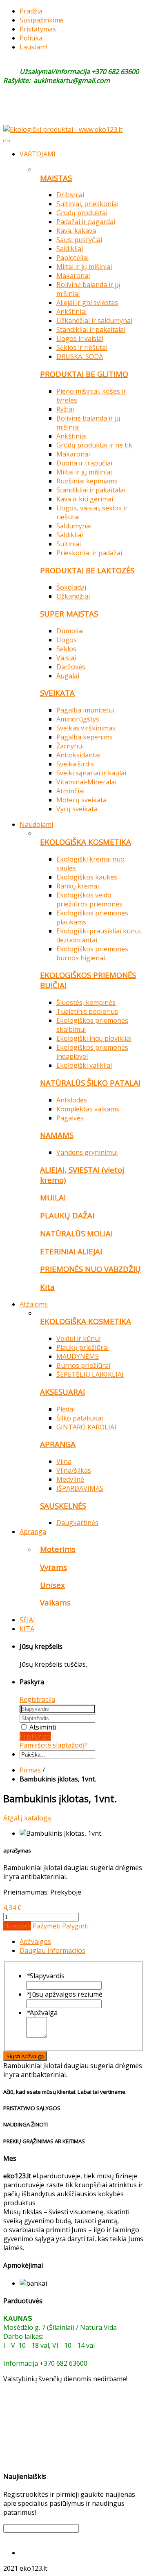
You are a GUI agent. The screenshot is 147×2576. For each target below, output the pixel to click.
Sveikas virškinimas (86, 728)
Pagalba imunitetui (85, 710)
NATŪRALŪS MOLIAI (76, 1233)
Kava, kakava (76, 231)
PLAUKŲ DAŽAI (67, 1215)
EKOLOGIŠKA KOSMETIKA (86, 842)
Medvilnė (70, 1479)
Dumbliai (70, 631)
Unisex (52, 1585)
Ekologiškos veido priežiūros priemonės (89, 899)
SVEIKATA (57, 693)
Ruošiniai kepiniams (87, 481)
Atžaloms (34, 1304)
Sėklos (66, 649)
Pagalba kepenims (85, 737)
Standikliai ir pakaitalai (91, 330)
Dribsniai (70, 195)
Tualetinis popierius (87, 1011)
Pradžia (31, 11)
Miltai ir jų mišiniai (84, 267)
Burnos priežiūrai (83, 1365)
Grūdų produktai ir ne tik (94, 445)
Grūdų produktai (82, 213)
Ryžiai (65, 409)
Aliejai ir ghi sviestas (87, 303)
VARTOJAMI (38, 154)
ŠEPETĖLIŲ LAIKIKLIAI (90, 1374)
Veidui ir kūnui (78, 1338)
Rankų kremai (78, 886)
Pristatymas (38, 29)
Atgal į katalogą (27, 1818)
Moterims (58, 1549)
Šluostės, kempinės (86, 1002)
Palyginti (75, 1926)
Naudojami (36, 824)
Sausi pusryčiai (79, 240)
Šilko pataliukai (80, 1418)
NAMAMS (57, 1135)
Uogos (67, 640)
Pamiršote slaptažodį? (53, 1745)
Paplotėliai (72, 258)
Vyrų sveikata (77, 809)
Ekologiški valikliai (84, 1065)
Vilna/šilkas (74, 1470)
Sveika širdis (75, 764)
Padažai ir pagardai (86, 222)
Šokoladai (71, 587)
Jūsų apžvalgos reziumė (64, 1994)
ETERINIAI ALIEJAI (71, 1251)
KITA (27, 1629)
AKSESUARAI (62, 1392)
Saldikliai (70, 249)
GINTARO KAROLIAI (86, 1427)
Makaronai (73, 276)
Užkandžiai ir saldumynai (94, 321)
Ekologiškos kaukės (87, 877)
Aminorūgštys (78, 719)
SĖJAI (27, 1620)
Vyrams (53, 1567)
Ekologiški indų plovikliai (94, 1038)
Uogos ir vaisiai (80, 338)
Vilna (64, 1461)
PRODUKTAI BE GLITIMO (84, 374)
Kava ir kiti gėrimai (85, 499)
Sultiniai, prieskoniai (87, 204)
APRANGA (58, 1444)
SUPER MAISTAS (69, 613)
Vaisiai (66, 658)
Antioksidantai (78, 755)
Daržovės (71, 667)
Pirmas (30, 1770)
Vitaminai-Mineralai (86, 782)
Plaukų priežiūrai (82, 1347)
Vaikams (55, 1602)
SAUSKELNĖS (63, 1506)
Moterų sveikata (81, 800)
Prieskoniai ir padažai (89, 553)
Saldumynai (74, 526)
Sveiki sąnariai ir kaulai (91, 773)
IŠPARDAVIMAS (80, 1488)
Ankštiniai (71, 312)
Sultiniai (69, 544)
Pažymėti (47, 1926)
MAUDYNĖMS (78, 1356)
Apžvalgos (35, 1941)
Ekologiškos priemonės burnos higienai (92, 953)
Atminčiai (70, 791)
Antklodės (72, 1100)
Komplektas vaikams (88, 1109)
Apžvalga (42, 2013)
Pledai (66, 1409)
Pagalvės (70, 1118)
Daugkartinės (77, 1523)
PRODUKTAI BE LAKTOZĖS (87, 570)
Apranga (33, 1532)
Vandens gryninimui (87, 1152)
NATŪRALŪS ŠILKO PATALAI (90, 1083)
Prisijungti (35, 1736)
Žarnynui (70, 746)
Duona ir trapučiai (84, 463)
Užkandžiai (73, 596)
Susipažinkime (42, 20)
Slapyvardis (45, 1976)
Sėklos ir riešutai (82, 347)
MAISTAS (56, 178)
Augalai (68, 676)
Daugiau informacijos (52, 1950)
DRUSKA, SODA (80, 356)
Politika (31, 38)
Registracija (37, 1699)
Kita (47, 1287)
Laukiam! (33, 47)
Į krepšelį (17, 1926)
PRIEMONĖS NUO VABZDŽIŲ (90, 1269)
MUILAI (53, 1197)
